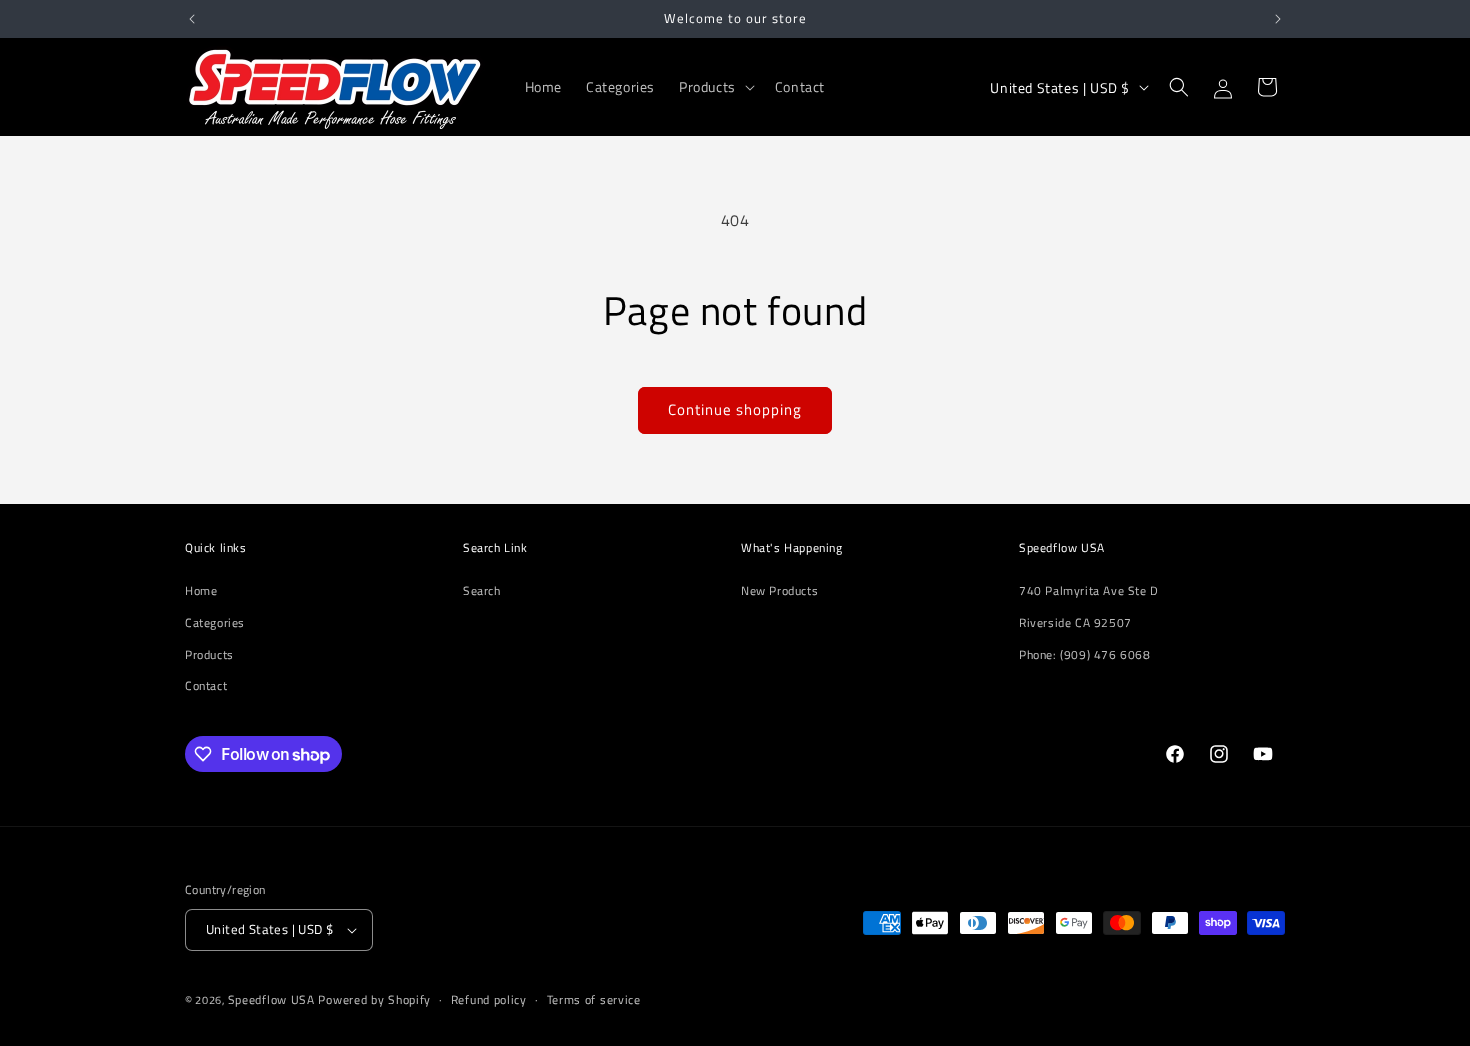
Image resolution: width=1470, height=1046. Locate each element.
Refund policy (489, 999)
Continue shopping (735, 409)
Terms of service (594, 999)
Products (209, 654)
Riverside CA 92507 (1075, 622)
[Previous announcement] (192, 19)
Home (201, 590)
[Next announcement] (1278, 19)
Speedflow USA (271, 999)
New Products (779, 590)
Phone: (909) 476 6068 (1085, 654)
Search (482, 590)
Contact (206, 685)
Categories (215, 622)
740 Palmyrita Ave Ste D (1089, 590)
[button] (715, 87)
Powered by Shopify (374, 999)
